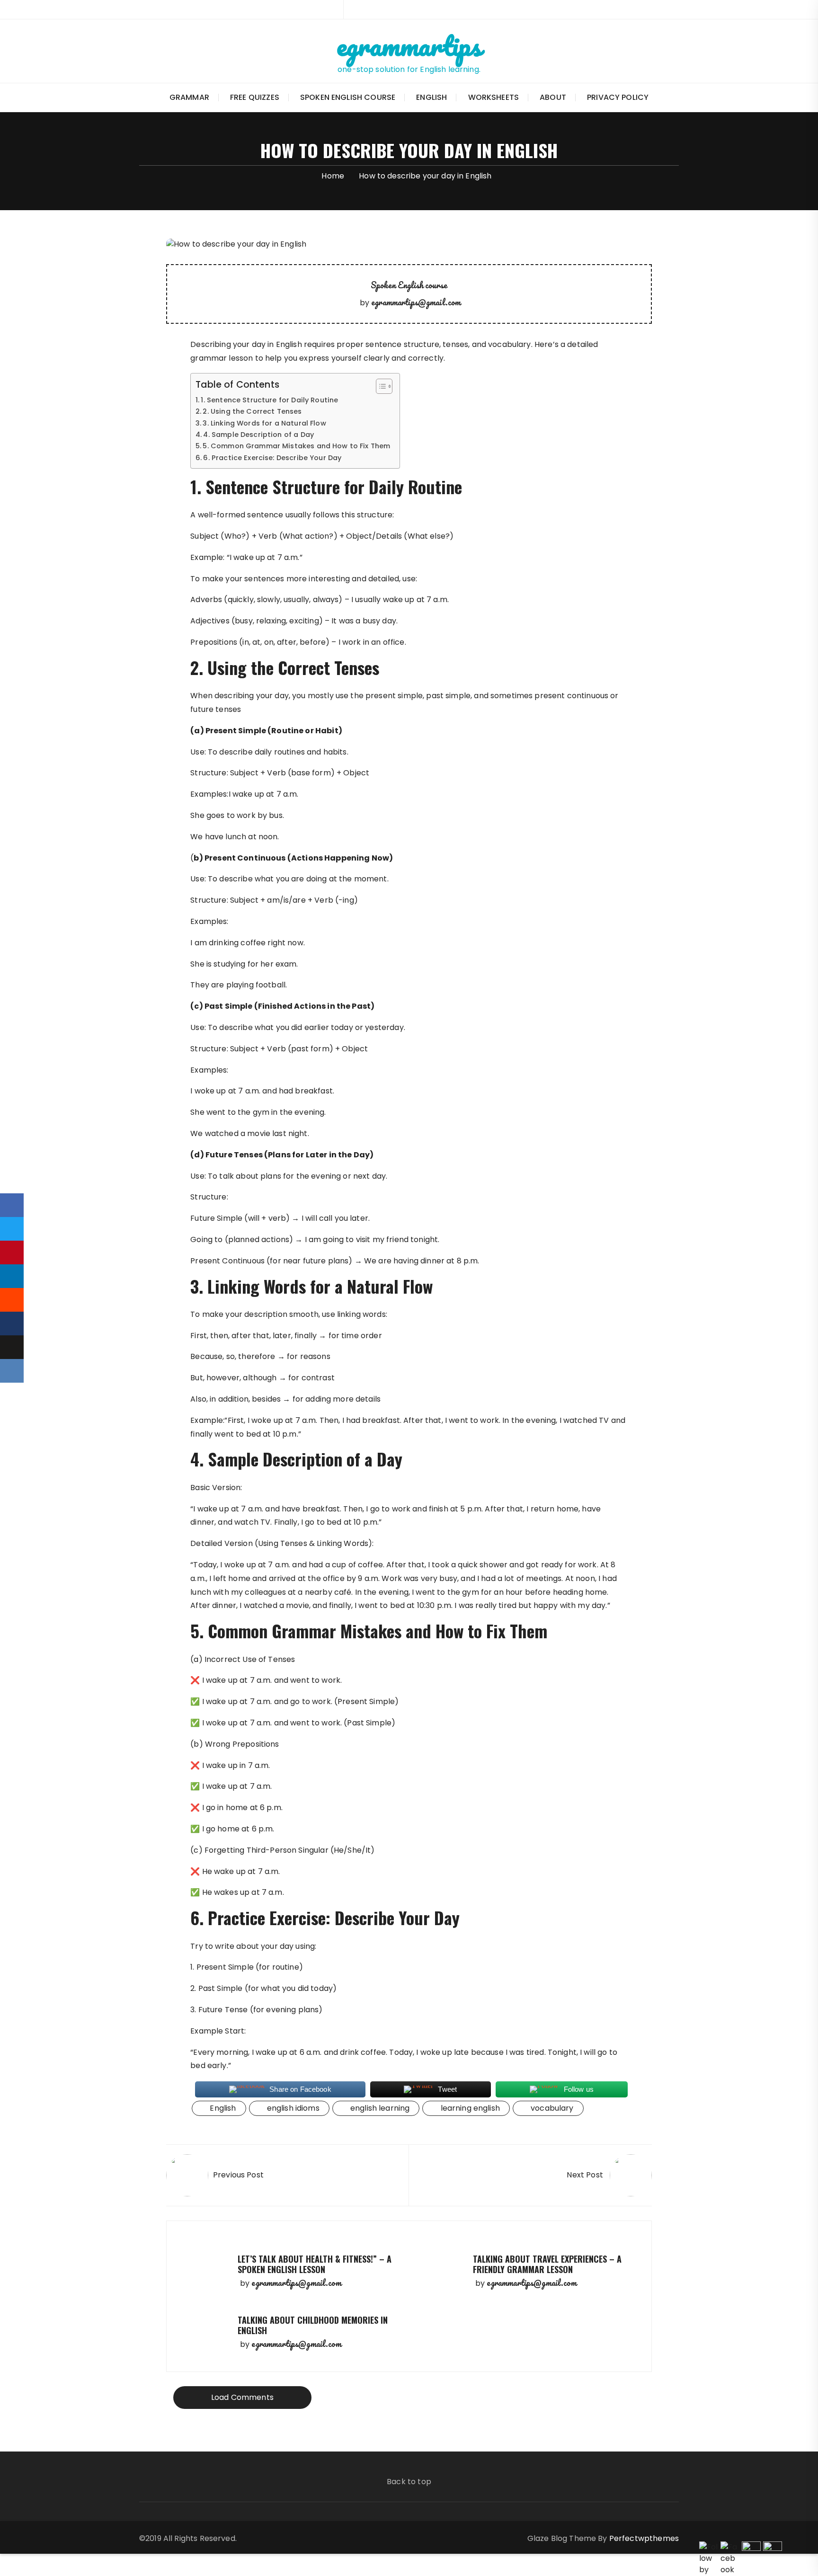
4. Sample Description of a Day (258, 435)
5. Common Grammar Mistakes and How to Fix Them (296, 446)
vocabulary (552, 2108)
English (431, 97)
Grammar (189, 97)
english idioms (293, 2108)
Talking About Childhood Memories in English (313, 2325)
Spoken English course (348, 97)
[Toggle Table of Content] (379, 386)
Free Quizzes (255, 97)
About (553, 97)
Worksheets (494, 97)
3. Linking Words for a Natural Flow (264, 423)
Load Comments (242, 2397)
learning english (470, 2108)
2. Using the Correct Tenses (252, 411)
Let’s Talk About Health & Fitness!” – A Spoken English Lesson (315, 2264)
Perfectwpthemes (644, 2538)
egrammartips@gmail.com (416, 302)
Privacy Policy (618, 97)
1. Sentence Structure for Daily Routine (269, 400)
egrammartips (409, 45)
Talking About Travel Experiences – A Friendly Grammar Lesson (547, 2264)
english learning (380, 2108)
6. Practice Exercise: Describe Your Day (272, 458)
